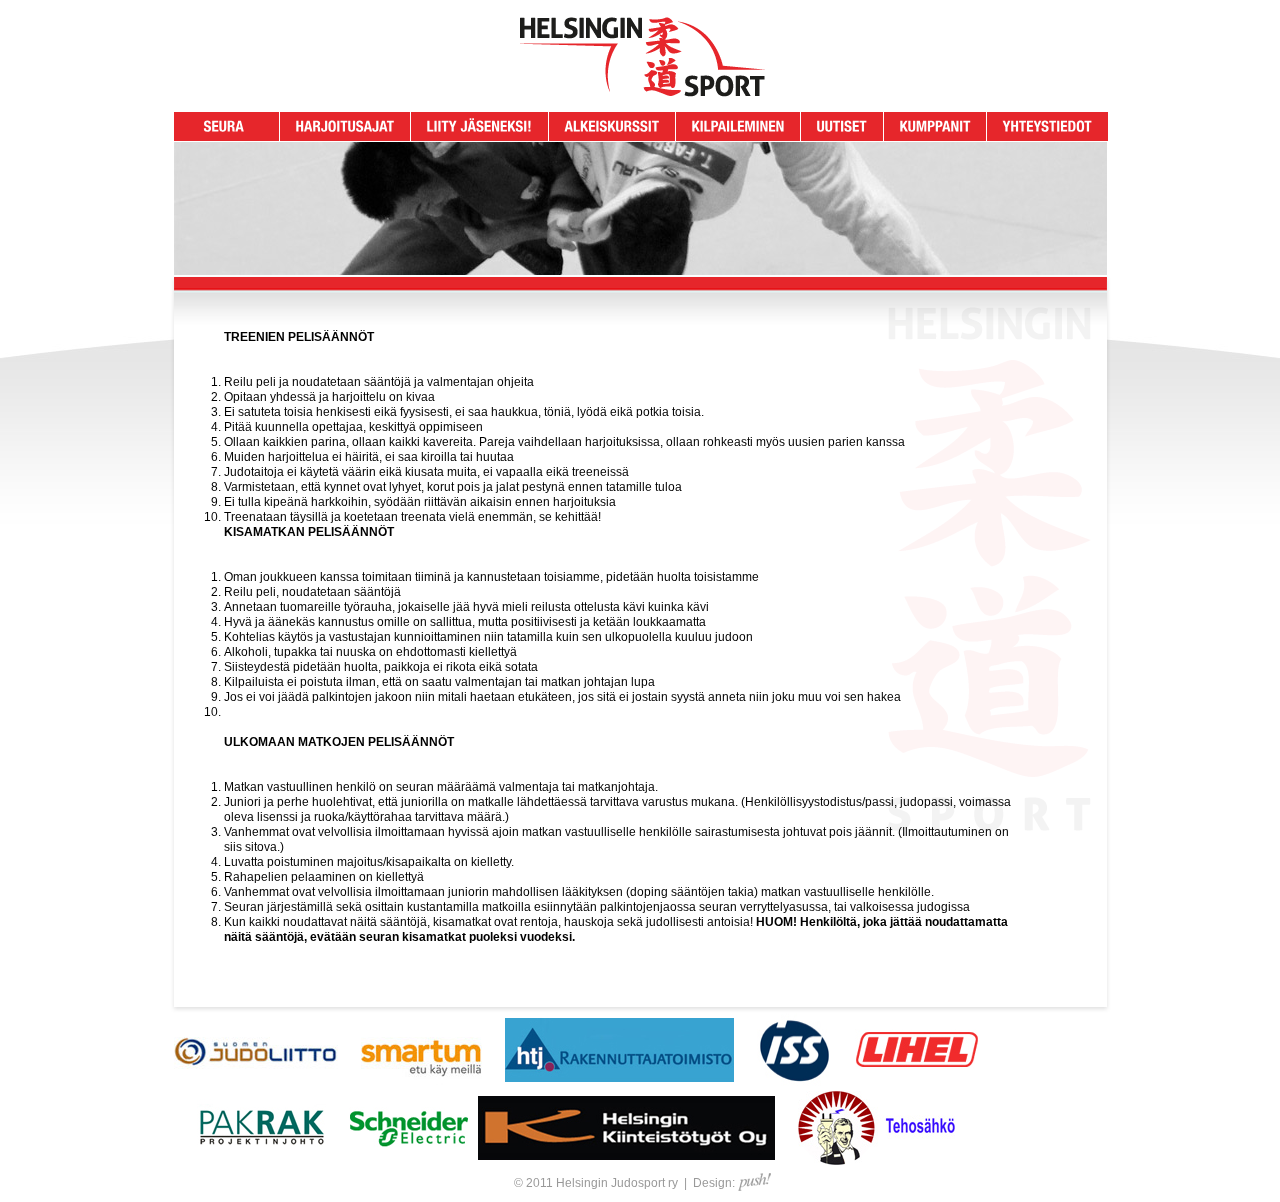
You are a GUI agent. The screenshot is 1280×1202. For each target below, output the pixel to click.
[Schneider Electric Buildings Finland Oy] (408, 1161)
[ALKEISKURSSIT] (612, 126)
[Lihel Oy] (917, 1083)
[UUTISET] (842, 126)
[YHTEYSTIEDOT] (1048, 126)
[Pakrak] (261, 1161)
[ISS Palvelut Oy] (794, 1083)
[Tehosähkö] (876, 1161)
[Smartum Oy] (421, 1083)
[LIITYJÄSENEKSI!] (480, 126)
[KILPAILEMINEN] (738, 126)
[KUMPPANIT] (935, 126)
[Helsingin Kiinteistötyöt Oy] (626, 1161)
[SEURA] (224, 126)
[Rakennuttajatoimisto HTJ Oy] (619, 1083)
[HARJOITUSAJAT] (345, 126)
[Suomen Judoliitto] (256, 1083)
